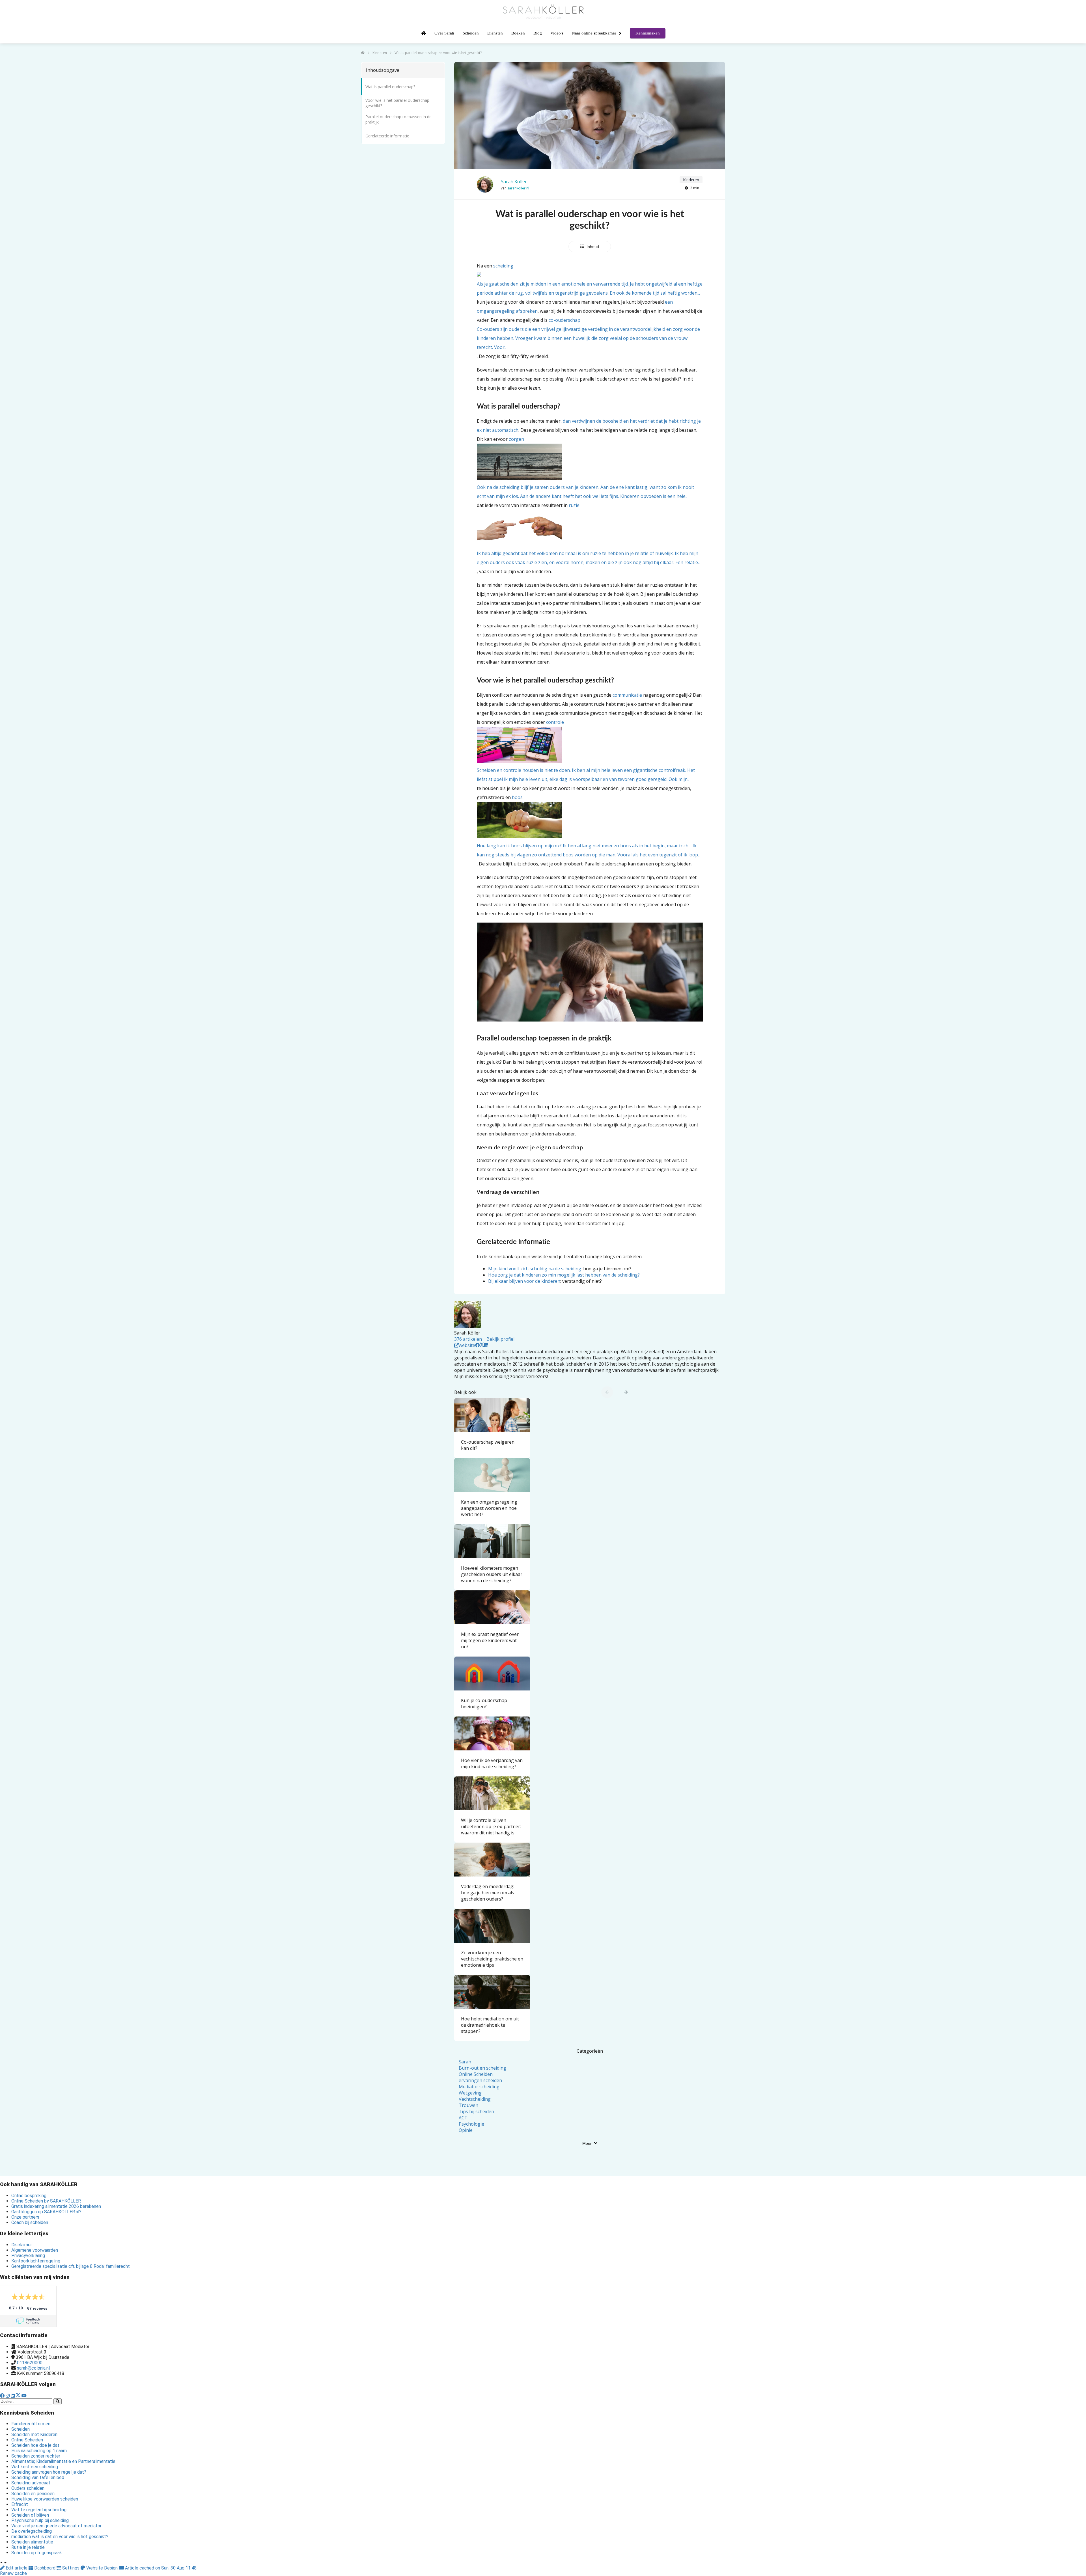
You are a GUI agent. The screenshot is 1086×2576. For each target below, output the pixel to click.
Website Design (102, 2568)
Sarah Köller (514, 182)
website (467, 1345)
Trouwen (468, 2105)
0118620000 (30, 2363)
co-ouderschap (588, 334)
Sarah (465, 2062)
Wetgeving (470, 2093)
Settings (71, 2568)
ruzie (588, 534)
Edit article (17, 2568)
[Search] (58, 2401)
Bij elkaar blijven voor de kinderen (524, 1281)
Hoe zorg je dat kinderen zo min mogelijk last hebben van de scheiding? (564, 1275)
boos (588, 826)
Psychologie (471, 2124)
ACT (463, 2118)
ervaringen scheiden (480, 2080)
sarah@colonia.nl (33, 2368)
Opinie (466, 2130)
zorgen (585, 468)
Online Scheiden (476, 2074)
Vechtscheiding (475, 2099)
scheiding (590, 279)
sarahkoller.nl (518, 188)
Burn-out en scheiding (482, 2068)
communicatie (627, 695)
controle (586, 751)
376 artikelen (468, 1339)
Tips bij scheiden (476, 2111)
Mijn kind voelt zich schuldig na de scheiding (535, 1269)
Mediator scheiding (479, 2087)
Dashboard (45, 2568)
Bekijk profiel (500, 1339)
